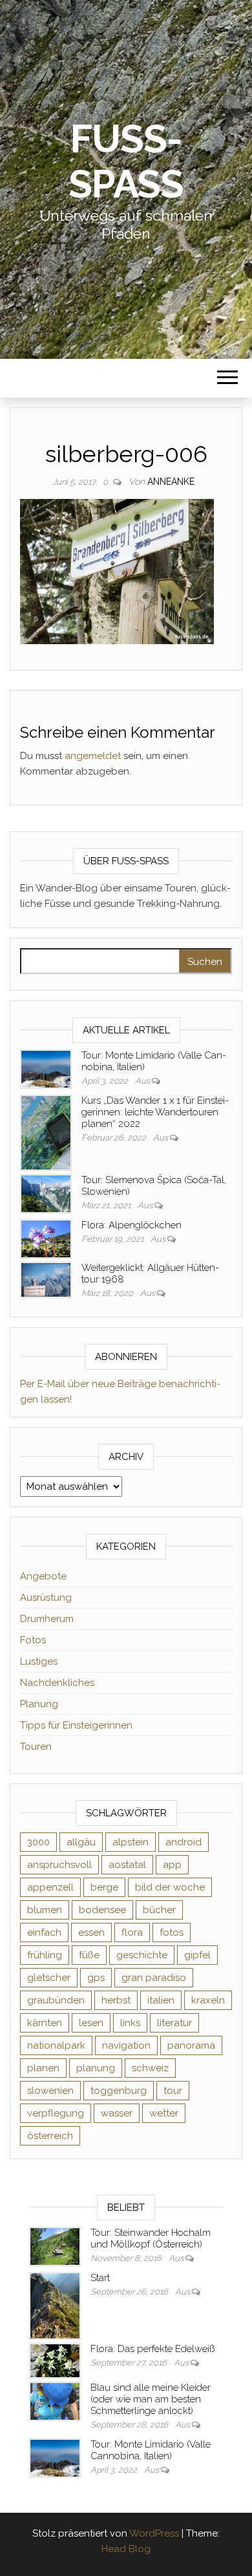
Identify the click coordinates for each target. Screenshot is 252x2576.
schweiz (150, 2068)
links (130, 2023)
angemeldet (93, 756)
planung (96, 2068)
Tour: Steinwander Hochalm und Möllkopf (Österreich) (151, 2238)
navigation (126, 2045)
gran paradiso (154, 1978)
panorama (191, 2045)
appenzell (50, 1887)
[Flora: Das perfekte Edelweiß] (55, 2360)
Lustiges (39, 1661)
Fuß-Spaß (126, 161)
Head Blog (126, 2549)
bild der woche (170, 1887)
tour (173, 2091)
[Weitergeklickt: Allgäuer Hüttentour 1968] (46, 1279)
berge (104, 1887)
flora (132, 1932)
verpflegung (56, 2113)
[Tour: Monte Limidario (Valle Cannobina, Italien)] (46, 1068)
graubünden (56, 2000)
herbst (116, 2000)
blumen (45, 1910)
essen (91, 1932)
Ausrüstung (46, 1597)
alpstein (131, 1842)
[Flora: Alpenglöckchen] (46, 1238)
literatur (174, 2023)
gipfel (197, 1955)
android (184, 1842)
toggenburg (119, 2091)
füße (89, 1955)
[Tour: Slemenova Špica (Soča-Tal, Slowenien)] (46, 1193)
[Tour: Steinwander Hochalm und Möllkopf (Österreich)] (55, 2246)
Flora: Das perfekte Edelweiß (152, 2349)
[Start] (55, 2306)
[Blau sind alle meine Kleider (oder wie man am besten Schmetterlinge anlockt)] (55, 2400)
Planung (39, 1704)
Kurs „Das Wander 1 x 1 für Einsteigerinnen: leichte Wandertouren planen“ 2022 (155, 1112)
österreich (50, 2136)
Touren (36, 1747)
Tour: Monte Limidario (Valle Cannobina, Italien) (151, 2450)
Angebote (43, 1576)
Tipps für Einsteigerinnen (76, 1725)
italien (161, 2000)
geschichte (142, 1955)
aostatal (127, 1865)
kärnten (45, 2023)
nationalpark (56, 2045)
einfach (44, 1932)
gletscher (49, 1978)
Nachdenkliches (57, 1683)
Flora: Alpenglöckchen (131, 1225)
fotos (172, 1932)
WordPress (154, 2533)
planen (43, 2068)
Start (100, 2278)
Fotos (33, 1640)
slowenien (50, 2091)
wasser (117, 2113)
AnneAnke (171, 482)
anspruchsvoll (59, 1865)
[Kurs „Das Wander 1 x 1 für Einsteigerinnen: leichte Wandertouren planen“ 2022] (46, 1132)
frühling (45, 1955)
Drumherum (47, 1619)
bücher (159, 1910)
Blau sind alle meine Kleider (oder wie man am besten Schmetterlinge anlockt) (151, 2399)
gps (96, 1978)
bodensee (102, 1910)
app (172, 1865)
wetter (164, 2113)
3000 (38, 1842)
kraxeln (208, 2000)
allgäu (81, 1842)
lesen (91, 2023)
